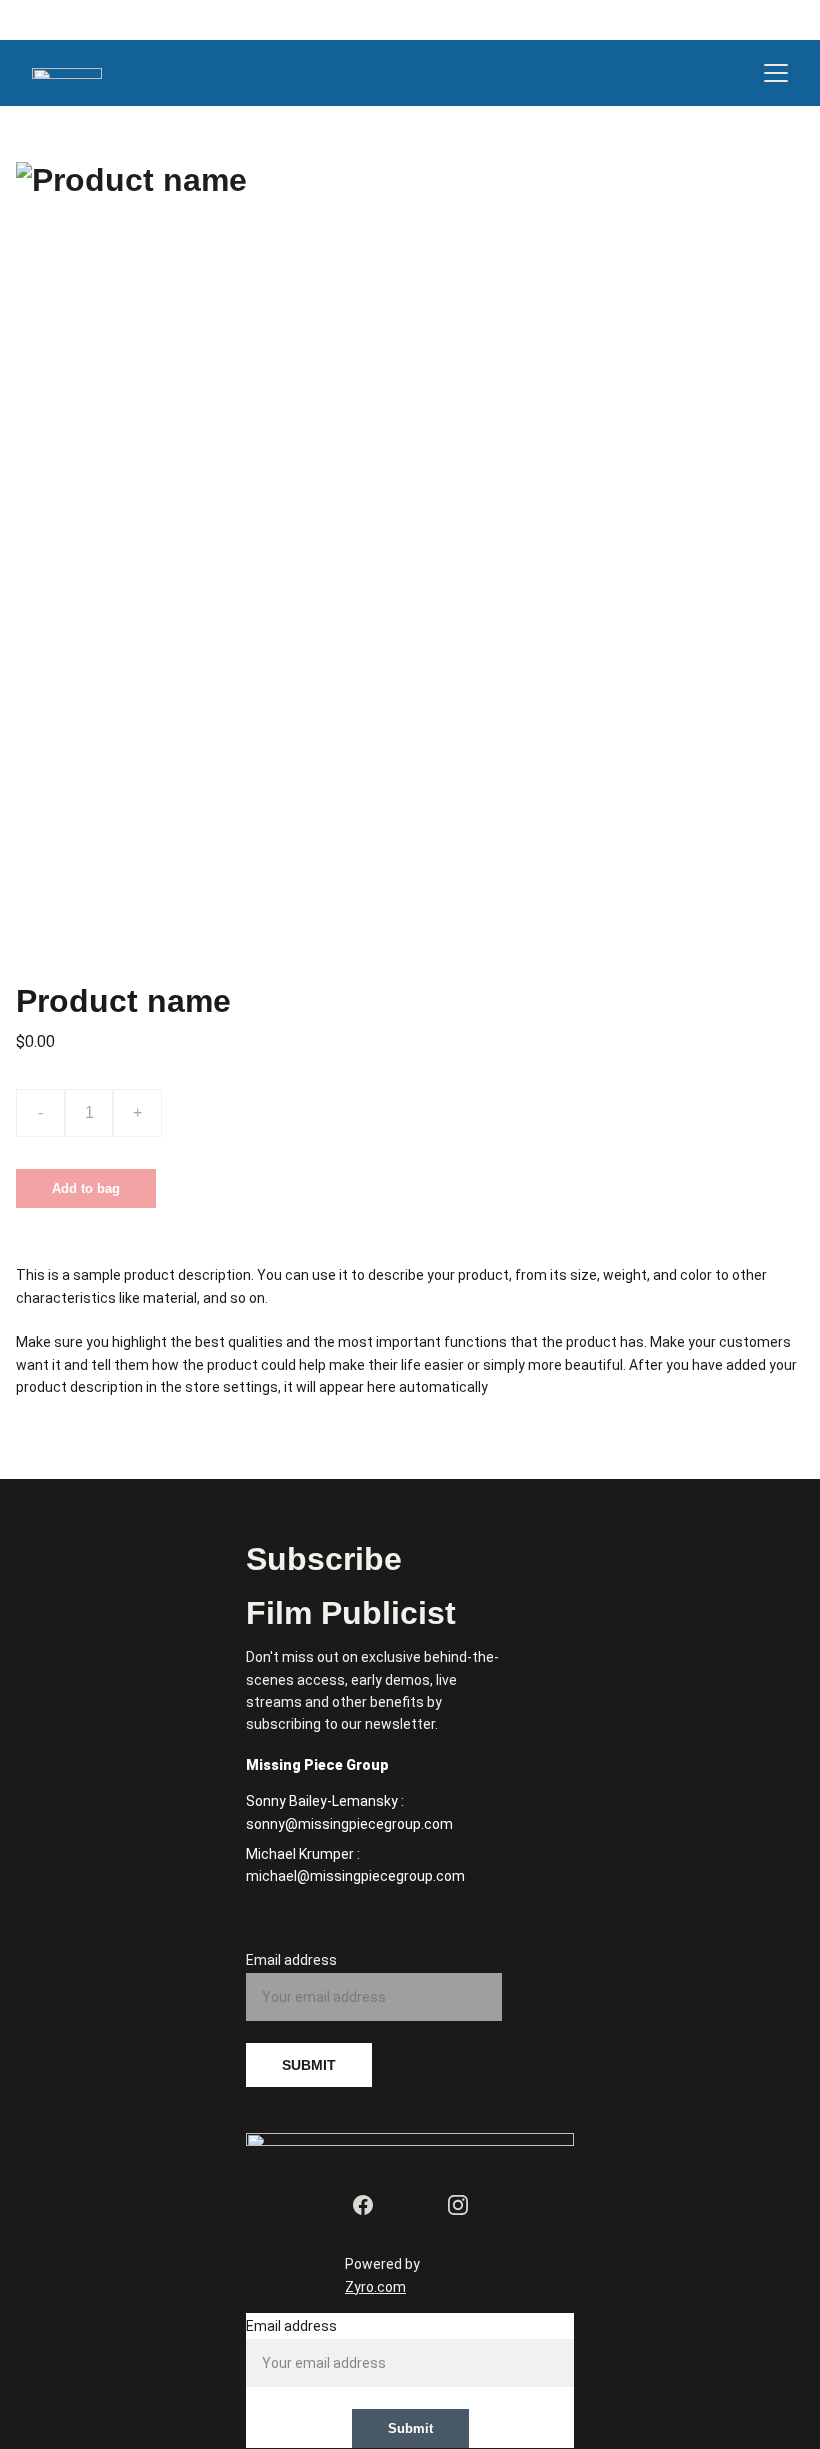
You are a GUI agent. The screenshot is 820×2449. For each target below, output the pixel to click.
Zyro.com (375, 2287)
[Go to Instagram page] (458, 2205)
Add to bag (86, 1188)
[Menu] (776, 73)
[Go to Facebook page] (363, 2205)
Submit (410, 2428)
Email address (291, 1960)
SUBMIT (309, 2065)
